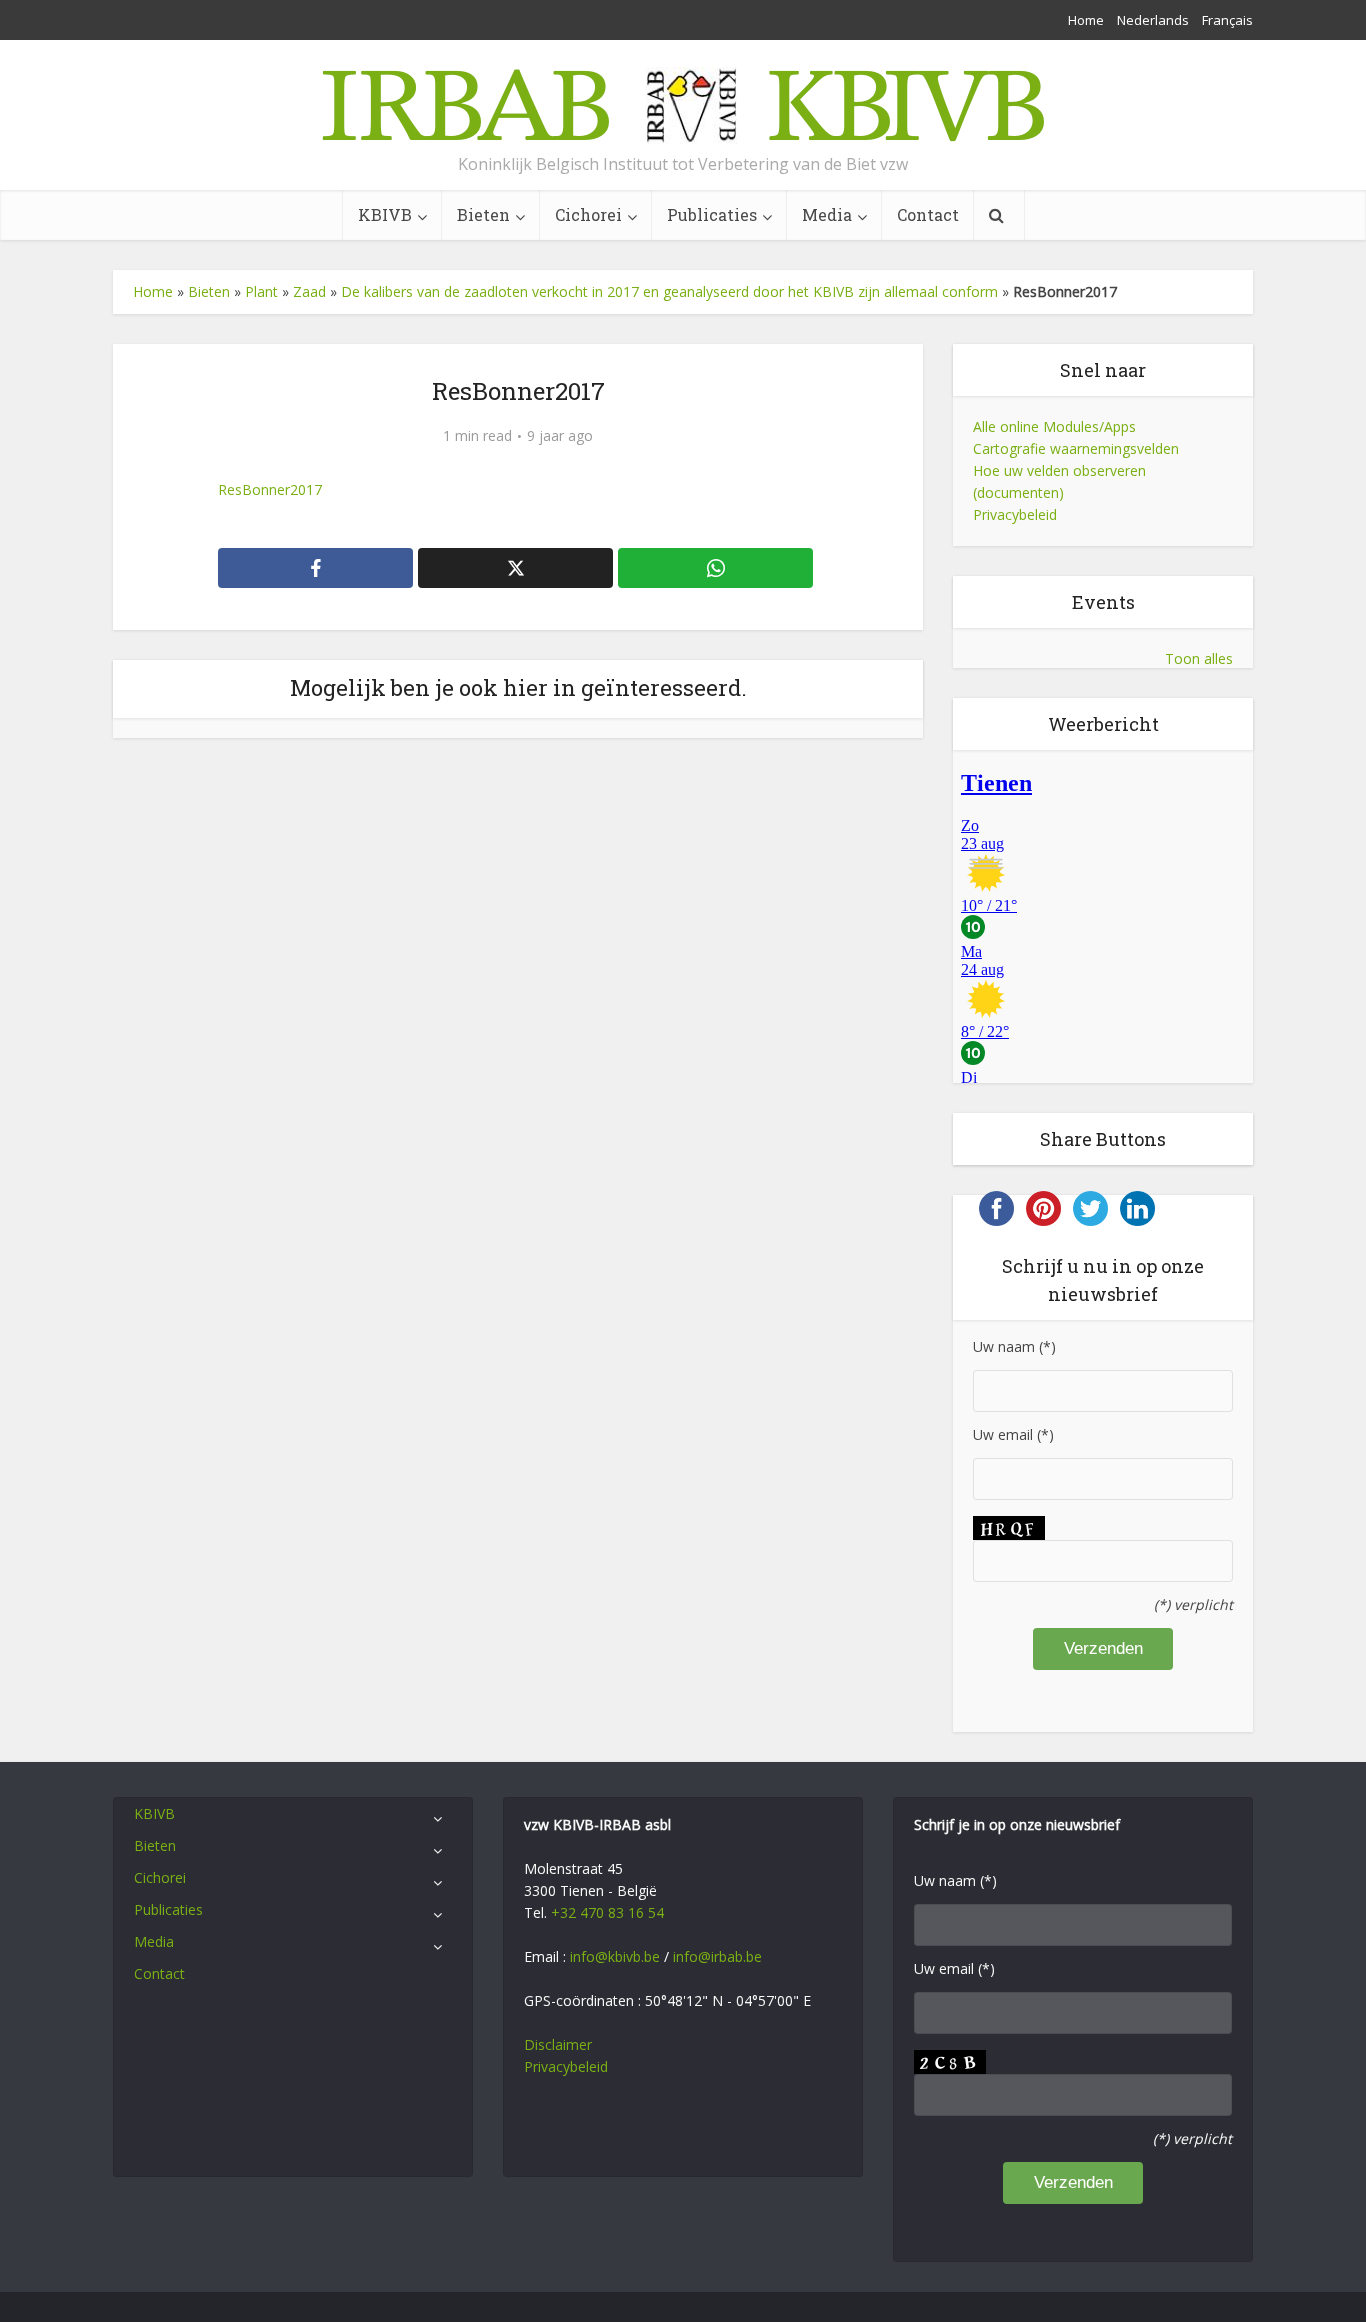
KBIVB (385, 214)
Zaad (309, 291)
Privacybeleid (1015, 514)
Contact (928, 214)
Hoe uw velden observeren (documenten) (1059, 481)
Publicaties (712, 214)
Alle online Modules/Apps (1054, 426)
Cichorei (588, 214)
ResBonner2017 (270, 489)
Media (827, 214)
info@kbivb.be (615, 1956)
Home (1086, 20)
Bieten (483, 214)
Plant (261, 291)
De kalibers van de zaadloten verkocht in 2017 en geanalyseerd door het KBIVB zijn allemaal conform (669, 291)
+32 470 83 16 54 (607, 1912)
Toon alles (1199, 658)
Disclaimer (558, 2044)
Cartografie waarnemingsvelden (1076, 448)
